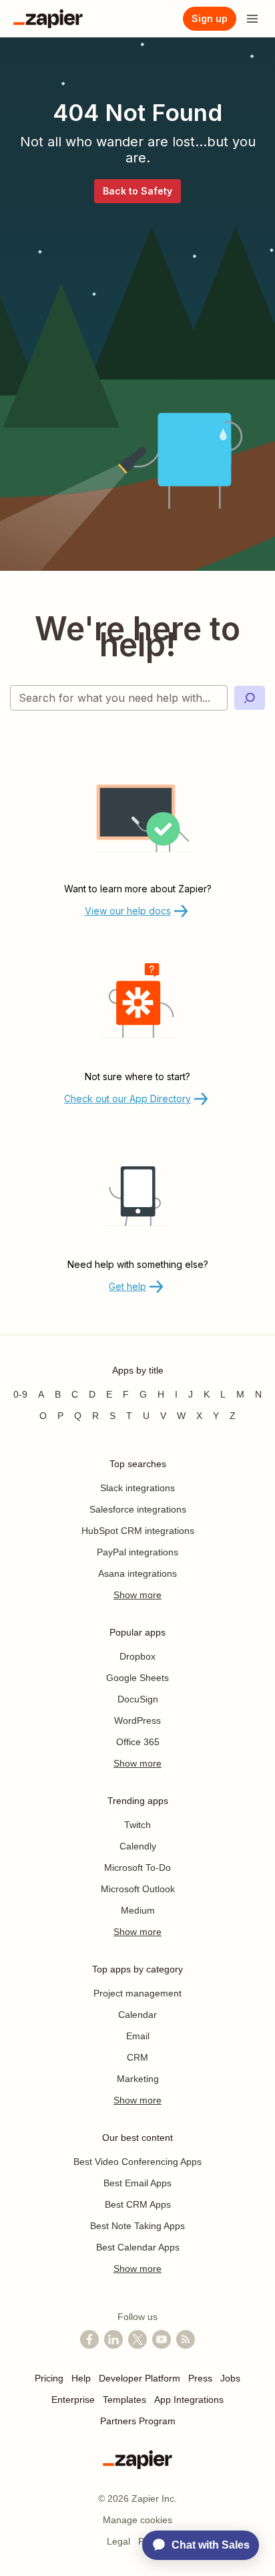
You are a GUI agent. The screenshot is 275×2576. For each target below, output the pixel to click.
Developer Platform (140, 2378)
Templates (124, 2400)
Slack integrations (137, 1488)
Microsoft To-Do (137, 1867)
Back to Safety (137, 191)
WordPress (137, 1720)
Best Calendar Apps (138, 2247)
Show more (137, 1595)
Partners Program (138, 2421)
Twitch (137, 1825)
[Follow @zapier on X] (137, 2339)
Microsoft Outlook (138, 1889)
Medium (138, 1910)
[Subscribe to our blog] (186, 2339)
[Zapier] (48, 19)
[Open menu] (252, 19)
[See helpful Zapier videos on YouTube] (162, 2339)
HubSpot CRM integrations (138, 1531)
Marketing (138, 2079)
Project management (137, 1993)
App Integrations (189, 2400)
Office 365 (138, 1742)
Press (200, 2378)
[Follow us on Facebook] (89, 2339)
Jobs (230, 2378)
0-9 (20, 1394)
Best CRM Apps (138, 2204)
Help (81, 2378)
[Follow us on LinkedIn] (113, 2339)
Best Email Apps (137, 2183)
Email (138, 2036)
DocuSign (138, 1699)
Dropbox (137, 1656)
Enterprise (73, 2400)
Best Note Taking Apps (137, 2226)
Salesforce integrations (138, 1509)
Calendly (138, 1846)
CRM (137, 2057)
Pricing (49, 2378)
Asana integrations (137, 1573)
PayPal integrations (137, 1552)
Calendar (137, 2015)
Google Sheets (137, 1678)
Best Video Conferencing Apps (137, 2162)
